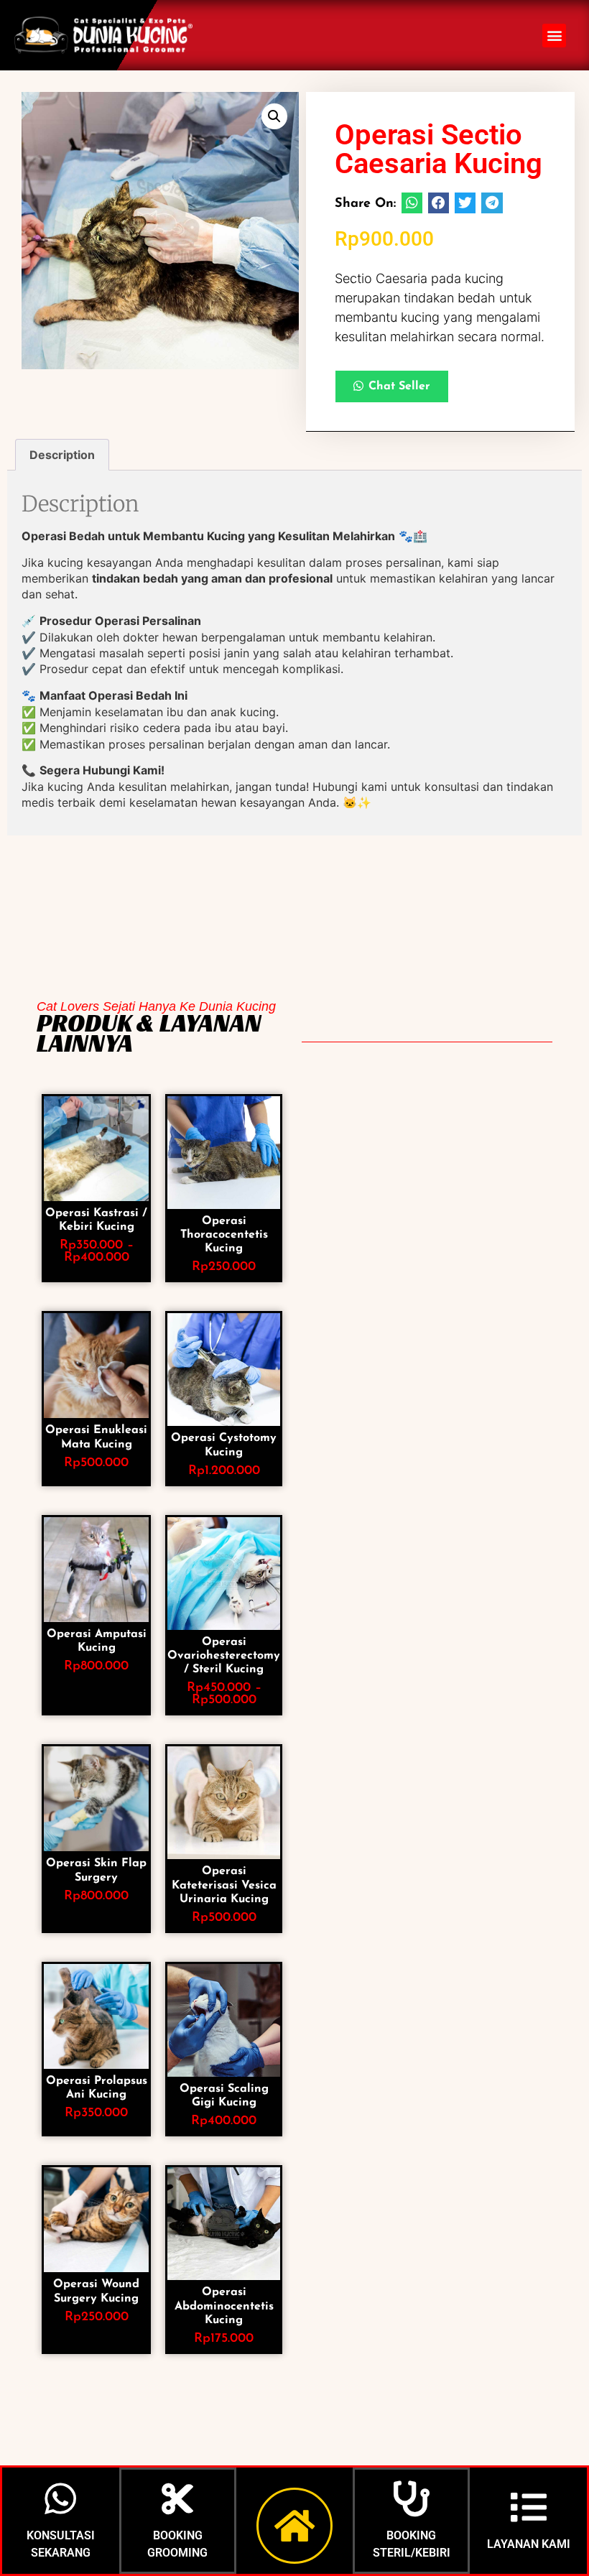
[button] (554, 36)
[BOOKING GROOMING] (177, 2498)
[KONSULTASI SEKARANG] (60, 2498)
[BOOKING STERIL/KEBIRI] (412, 2498)
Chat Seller (399, 386)
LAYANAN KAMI (529, 2544)
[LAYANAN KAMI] (529, 2507)
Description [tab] (62, 455)
